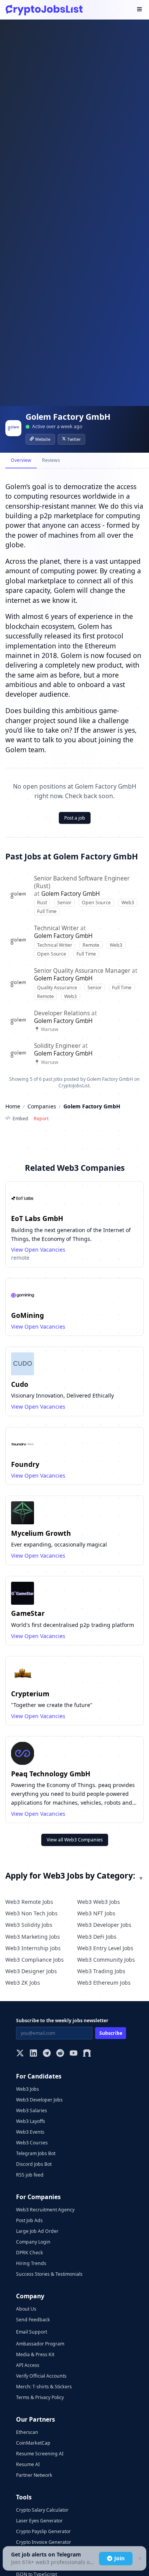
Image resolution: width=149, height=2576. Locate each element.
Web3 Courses (32, 2143)
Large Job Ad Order (37, 2231)
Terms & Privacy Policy (40, 2397)
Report (41, 1119)
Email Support (32, 2332)
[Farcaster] (87, 2054)
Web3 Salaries (32, 2110)
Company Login (33, 2242)
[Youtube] (74, 2054)
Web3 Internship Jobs (33, 1948)
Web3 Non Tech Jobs (32, 1913)
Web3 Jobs (28, 2089)
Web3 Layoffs (31, 2121)
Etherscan (27, 2432)
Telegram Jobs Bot (36, 2153)
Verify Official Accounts (41, 2376)
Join (119, 2558)
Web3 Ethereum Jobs (104, 1983)
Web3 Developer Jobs (104, 1925)
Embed (20, 1119)
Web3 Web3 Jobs (99, 1902)
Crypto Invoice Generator (44, 2542)
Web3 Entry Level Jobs (105, 1948)
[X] (20, 2054)
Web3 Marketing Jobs (33, 1937)
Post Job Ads (29, 2220)
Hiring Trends (31, 2263)
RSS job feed (30, 2175)
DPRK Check (30, 2253)
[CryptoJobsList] (44, 10)
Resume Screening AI (40, 2454)
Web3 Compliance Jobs (35, 1960)
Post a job (75, 818)
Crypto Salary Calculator (42, 2510)
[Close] (139, 2559)
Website (43, 439)
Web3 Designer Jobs (31, 1971)
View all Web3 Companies (75, 1840)
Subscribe (111, 2033)
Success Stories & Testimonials (49, 2274)
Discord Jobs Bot (34, 2164)
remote (20, 1258)
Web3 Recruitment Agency (45, 2210)
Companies (42, 1106)
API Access (28, 2365)
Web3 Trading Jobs (101, 1971)
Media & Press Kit (35, 2354)
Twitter (74, 439)
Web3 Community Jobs (106, 1960)
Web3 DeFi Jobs (97, 1937)
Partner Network (34, 2475)
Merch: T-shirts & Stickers (44, 2387)
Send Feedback (33, 2320)
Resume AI (28, 2464)
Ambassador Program (40, 2344)
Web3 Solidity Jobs (29, 1925)
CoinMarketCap (33, 2443)
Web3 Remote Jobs (29, 1902)
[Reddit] (60, 2054)
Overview (21, 460)
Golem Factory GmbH (70, 894)
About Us (26, 2309)
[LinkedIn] (33, 2054)
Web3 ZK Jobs (23, 1983)
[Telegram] (47, 2054)
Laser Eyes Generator (39, 2521)
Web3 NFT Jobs (96, 1913)
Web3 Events (30, 2132)
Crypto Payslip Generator (43, 2531)
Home (13, 1106)
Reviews (51, 460)
